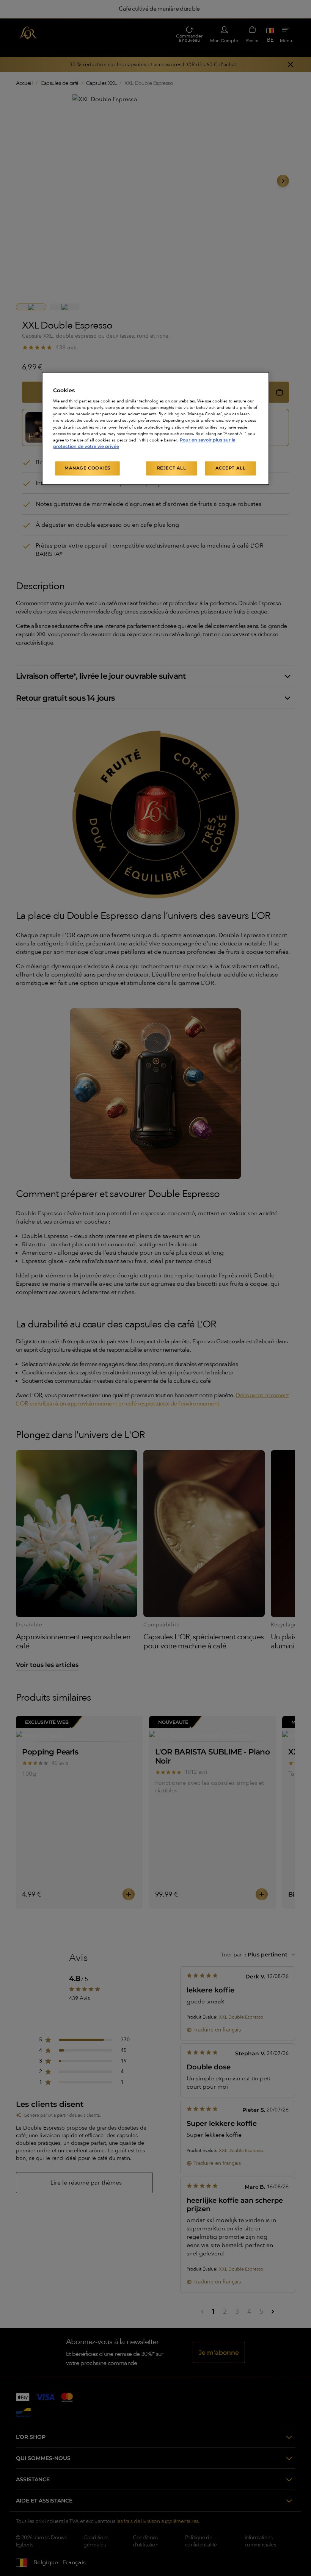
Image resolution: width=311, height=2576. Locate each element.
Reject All (172, 468)
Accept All (231, 468)
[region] (155, 428)
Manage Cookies (87, 468)
